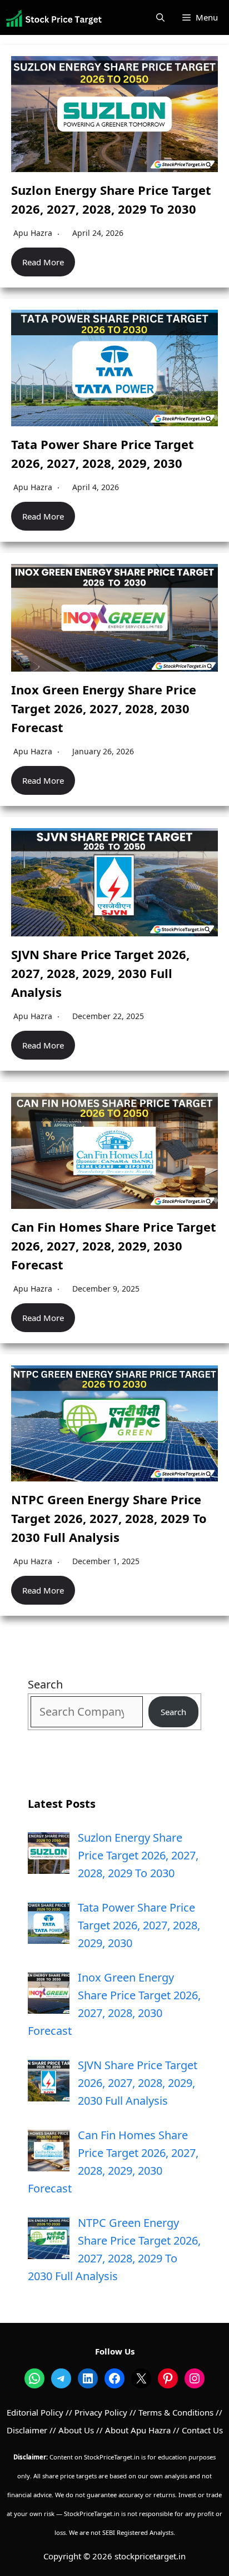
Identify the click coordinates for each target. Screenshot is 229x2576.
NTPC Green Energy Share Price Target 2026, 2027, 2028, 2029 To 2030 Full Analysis (109, 1518)
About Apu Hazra (138, 2430)
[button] (160, 17)
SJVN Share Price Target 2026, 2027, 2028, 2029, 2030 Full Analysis (100, 973)
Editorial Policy (35, 2412)
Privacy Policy (101, 2412)
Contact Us (202, 2430)
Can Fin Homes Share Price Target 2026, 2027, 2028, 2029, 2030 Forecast (114, 1246)
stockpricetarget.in (150, 2556)
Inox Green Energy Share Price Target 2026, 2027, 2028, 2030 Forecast (104, 708)
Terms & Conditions (176, 2412)
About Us (76, 2430)
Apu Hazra (33, 233)
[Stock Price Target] (54, 18)
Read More (43, 262)
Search (45, 1684)
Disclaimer (27, 2430)
